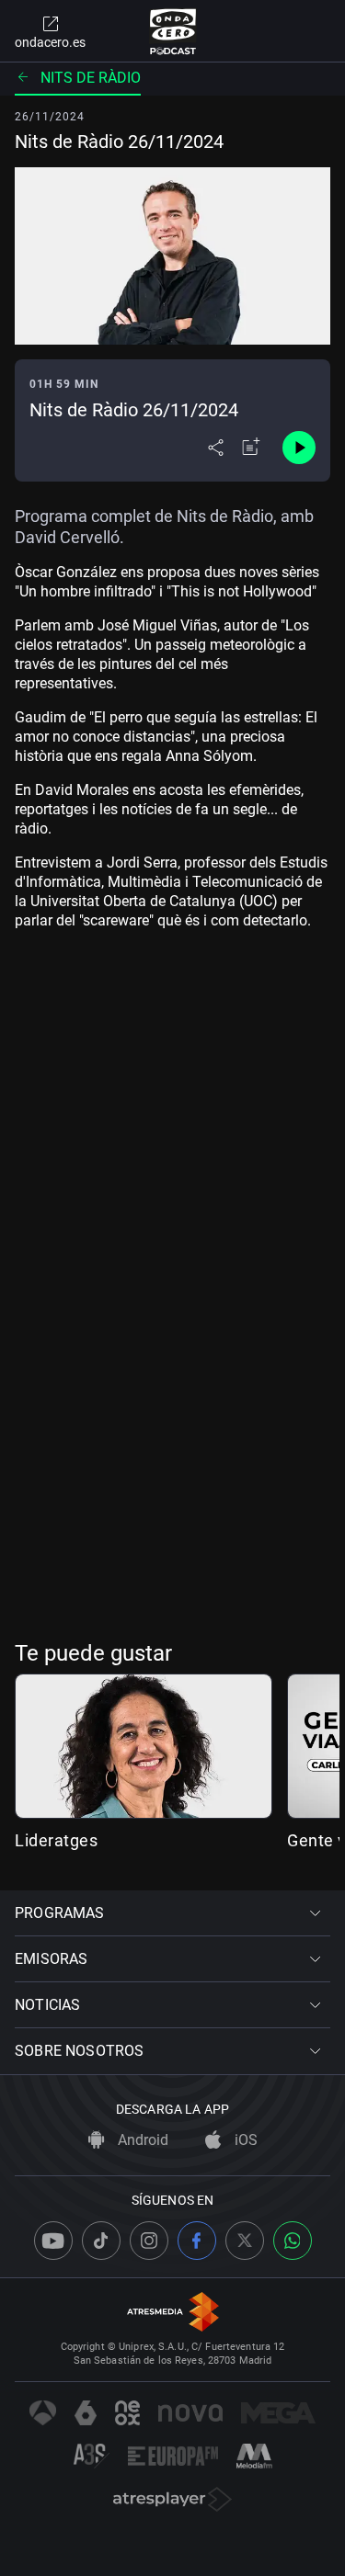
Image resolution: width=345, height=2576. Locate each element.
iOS (244, 2140)
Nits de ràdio (91, 78)
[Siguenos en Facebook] (197, 2241)
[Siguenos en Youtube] (53, 2241)
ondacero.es (50, 42)
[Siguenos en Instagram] (149, 2241)
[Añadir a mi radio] (251, 448)
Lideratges (56, 1840)
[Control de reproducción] (299, 448)
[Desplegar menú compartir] (216, 448)
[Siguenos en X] (245, 2241)
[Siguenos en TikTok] (101, 2241)
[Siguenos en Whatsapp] (293, 2241)
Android (141, 2140)
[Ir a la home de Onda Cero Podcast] (172, 31)
